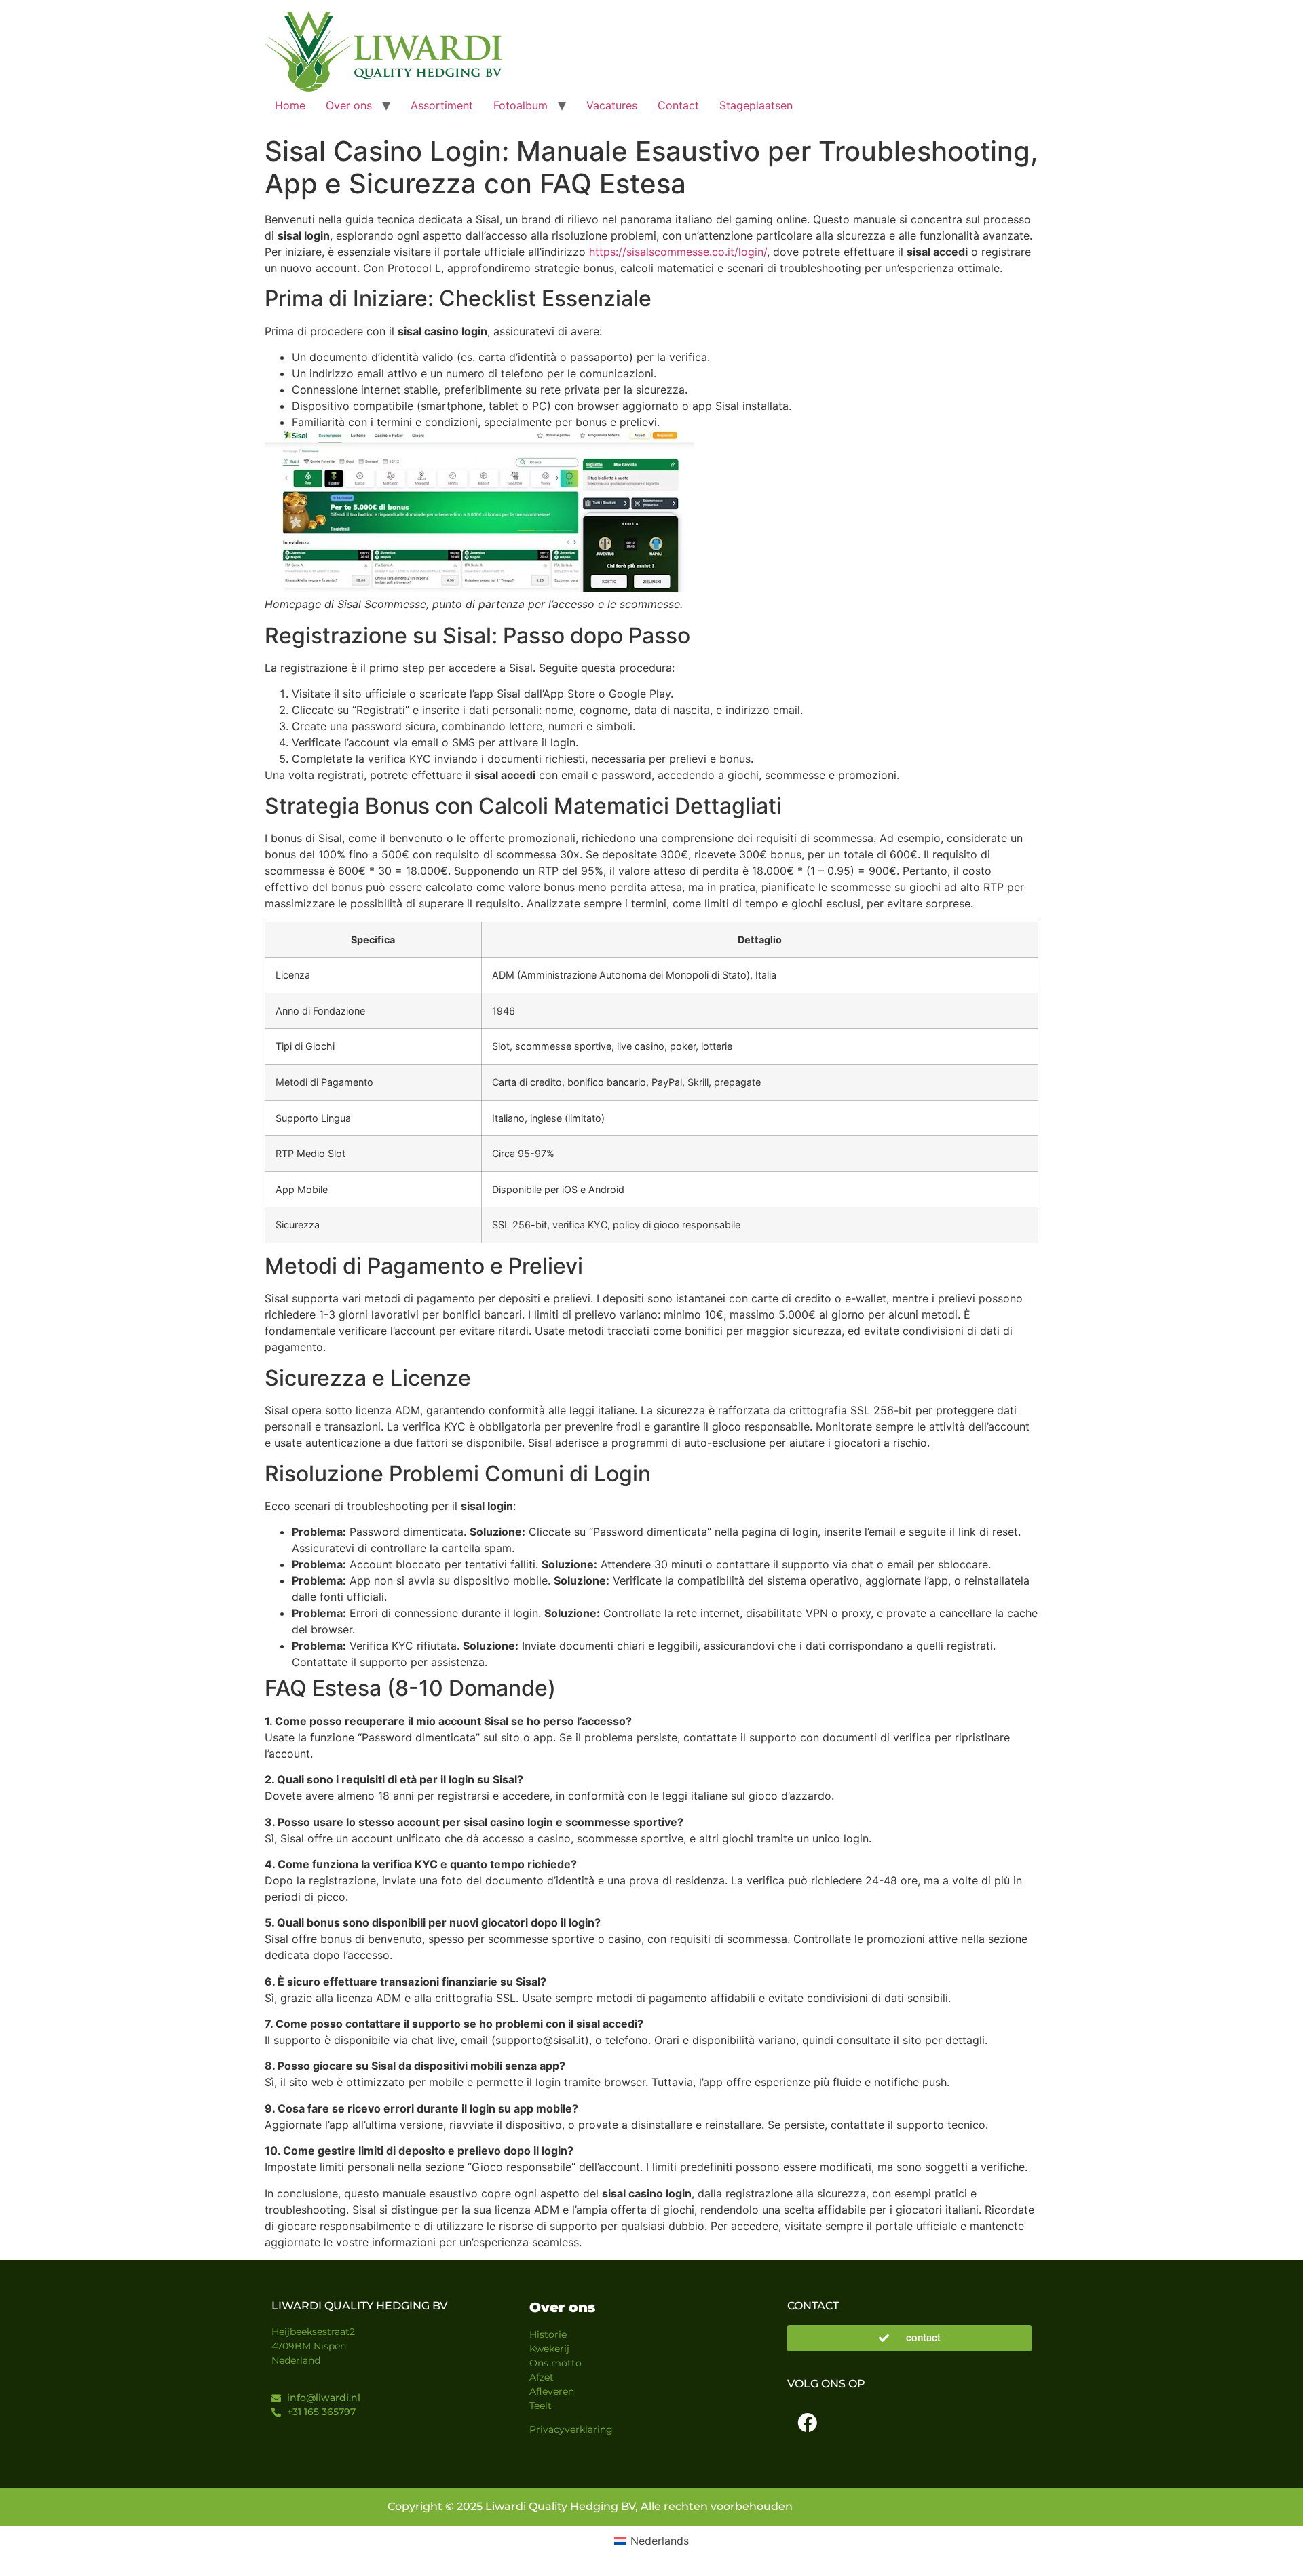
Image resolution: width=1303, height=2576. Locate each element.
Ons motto (555, 2363)
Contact (678, 105)
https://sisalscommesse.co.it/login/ (678, 252)
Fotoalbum (521, 105)
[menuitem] (651, 2541)
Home (290, 105)
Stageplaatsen (756, 105)
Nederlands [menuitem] (660, 2541)
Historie (548, 2334)
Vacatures (612, 105)
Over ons (349, 105)
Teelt (541, 2406)
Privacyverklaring (571, 2429)
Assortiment (442, 105)
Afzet (542, 2377)
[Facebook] (807, 2423)
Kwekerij (549, 2349)
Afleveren (552, 2391)
